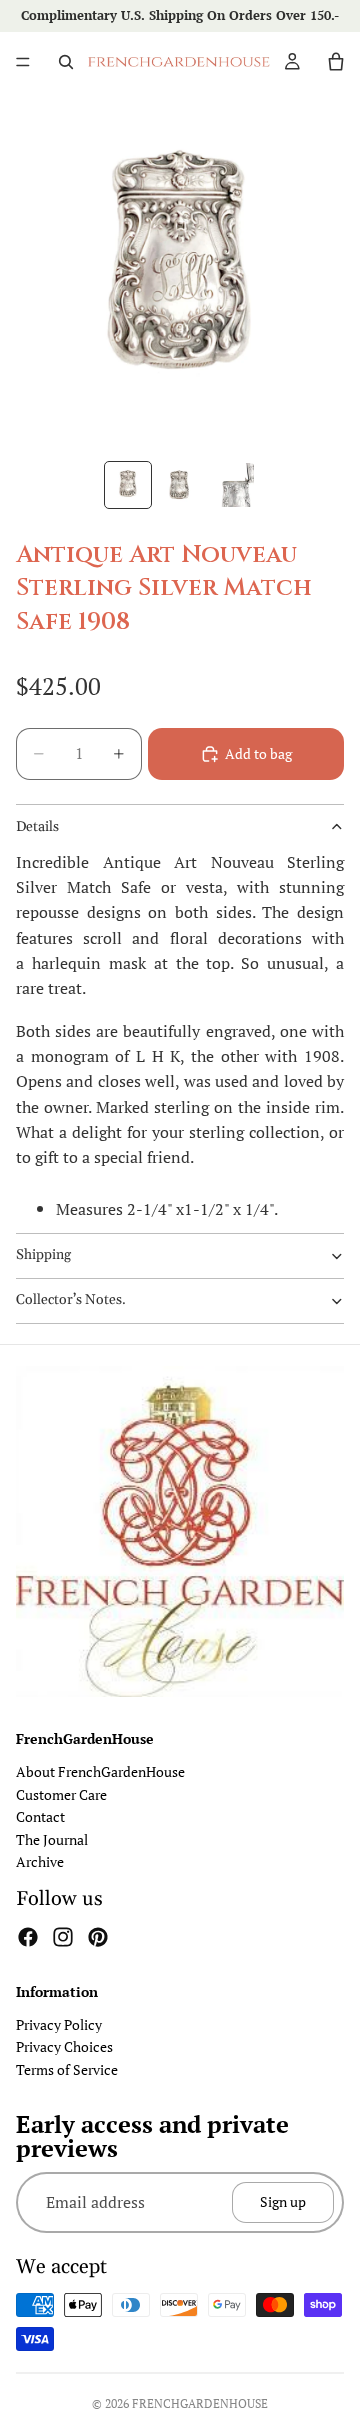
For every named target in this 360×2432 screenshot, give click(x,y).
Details (37, 827)
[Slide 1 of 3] (128, 485)
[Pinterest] (98, 1937)
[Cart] (336, 62)
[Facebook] (28, 1937)
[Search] (66, 62)
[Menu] (23, 62)
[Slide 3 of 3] (232, 485)
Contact (40, 1816)
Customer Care (61, 1793)
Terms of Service (67, 2068)
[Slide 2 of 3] (180, 485)
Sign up (283, 2201)
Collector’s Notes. (71, 1300)
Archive (40, 1861)
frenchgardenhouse (200, 2403)
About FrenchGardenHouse (100, 1771)
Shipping (43, 1255)
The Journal (52, 1838)
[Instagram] (63, 1937)
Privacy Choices (64, 2046)
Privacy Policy (59, 2024)
